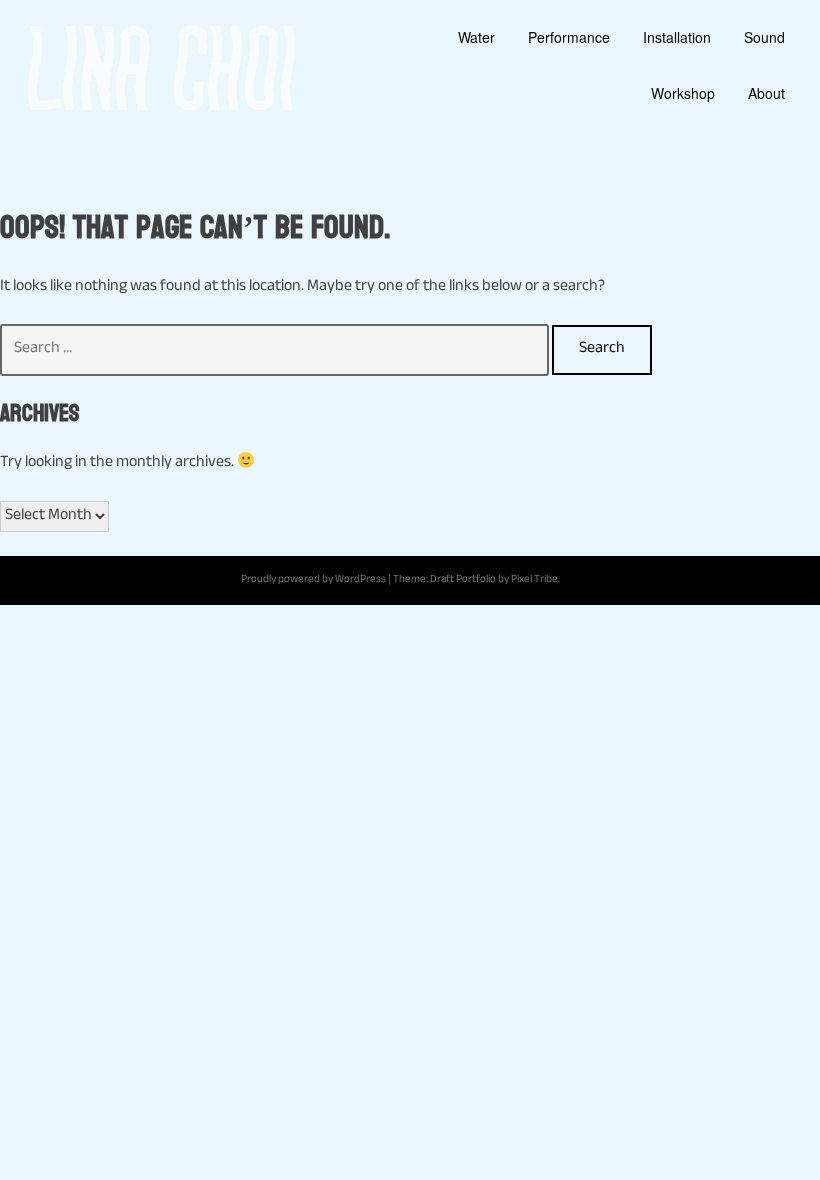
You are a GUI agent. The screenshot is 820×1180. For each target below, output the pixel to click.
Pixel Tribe (534, 580)
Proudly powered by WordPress (313, 580)
